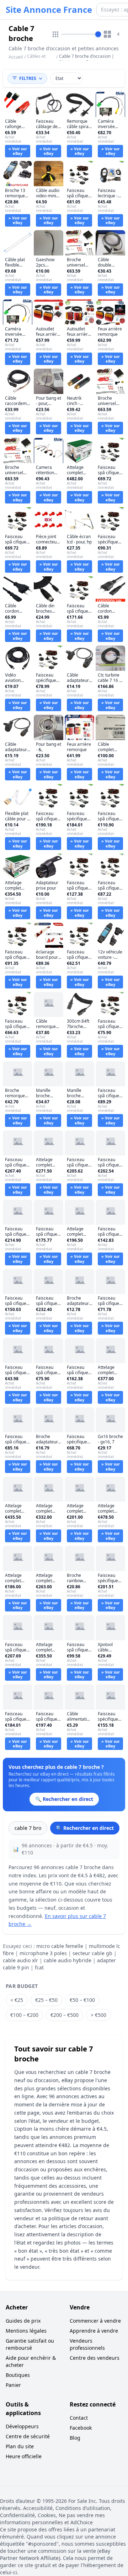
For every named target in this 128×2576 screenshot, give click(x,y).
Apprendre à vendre (94, 2331)
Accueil (16, 57)
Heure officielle (24, 2456)
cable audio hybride (68, 1960)
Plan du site (20, 2446)
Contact (79, 2418)
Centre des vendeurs (95, 2358)
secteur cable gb (92, 1953)
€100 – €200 (24, 2015)
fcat (39, 1967)
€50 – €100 (82, 2000)
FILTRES (28, 78)
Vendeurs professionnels (87, 2344)
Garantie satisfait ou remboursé (30, 2344)
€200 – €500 (65, 2015)
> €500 (98, 2015)
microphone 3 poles (43, 1953)
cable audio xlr (20, 1960)
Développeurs (22, 2426)
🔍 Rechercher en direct (85, 1828)
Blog (75, 2438)
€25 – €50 (46, 2000)
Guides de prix (23, 2321)
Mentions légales (26, 2331)
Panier (13, 2385)
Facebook (81, 2428)
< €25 (17, 2000)
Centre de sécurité (28, 2436)
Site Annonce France (49, 10)
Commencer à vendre (95, 2321)
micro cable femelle (60, 1946)
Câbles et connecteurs (39, 59)
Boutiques (18, 2375)
